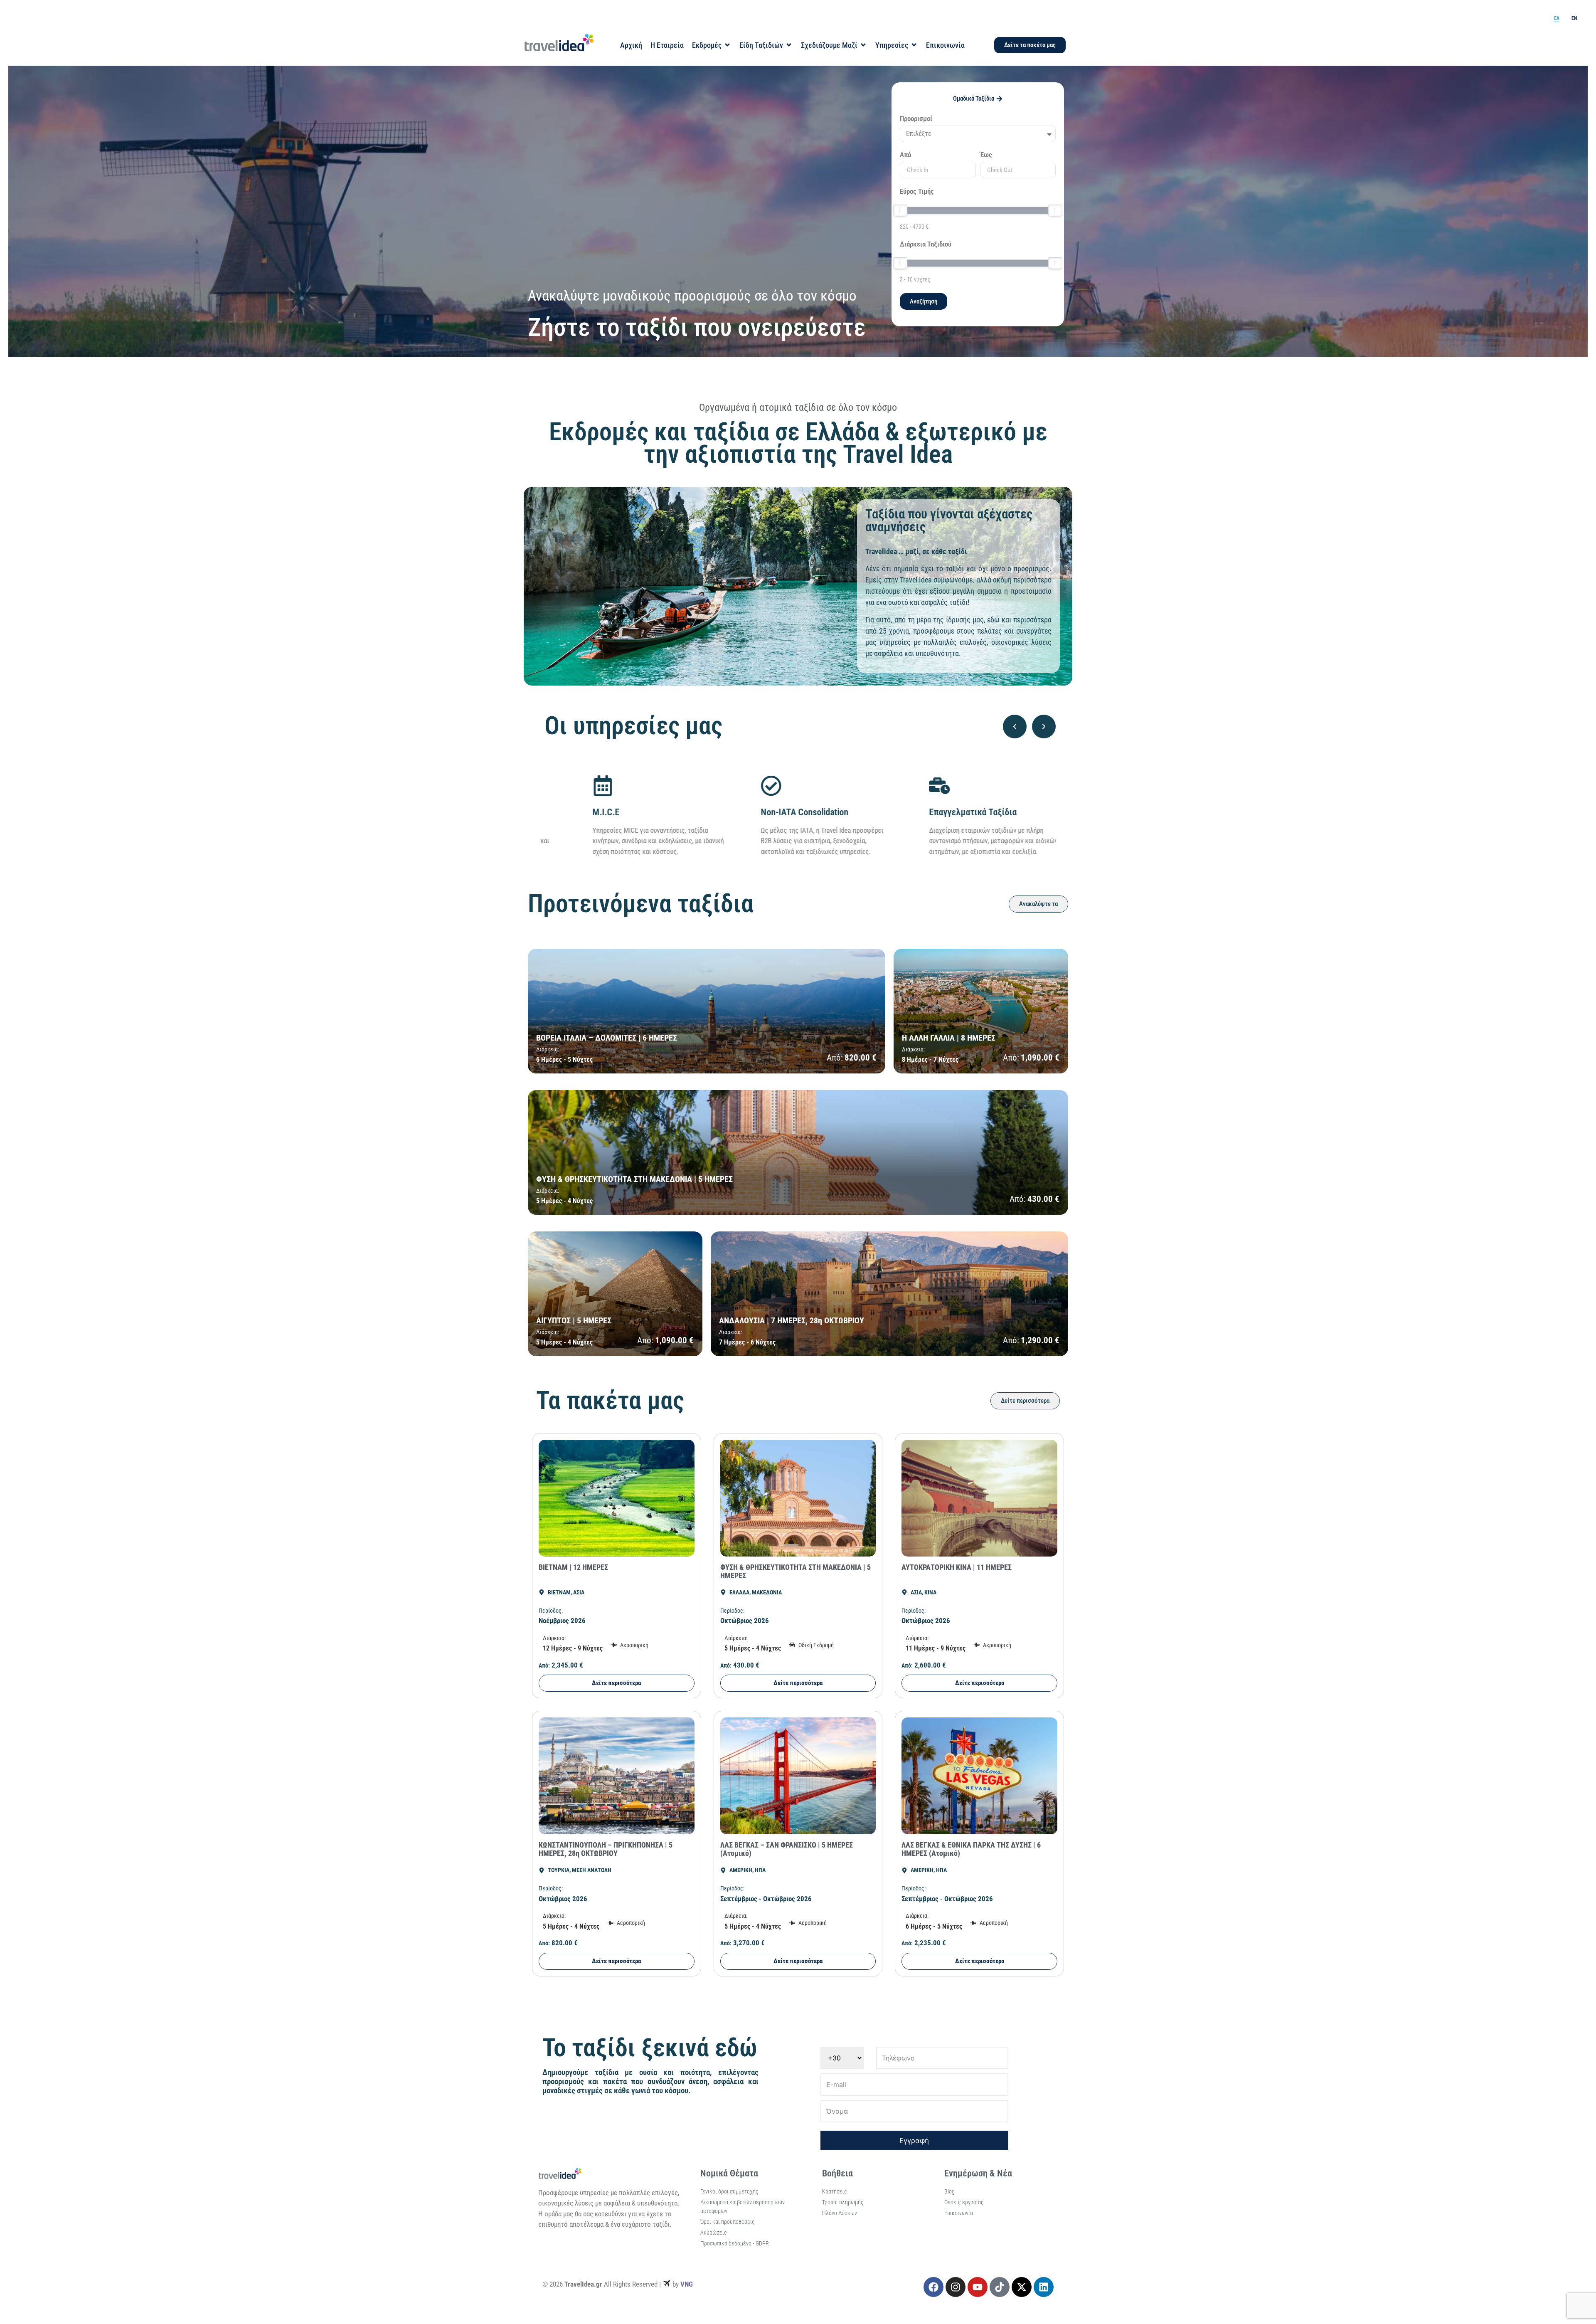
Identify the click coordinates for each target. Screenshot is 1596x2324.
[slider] (900, 210)
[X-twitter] (1022, 2287)
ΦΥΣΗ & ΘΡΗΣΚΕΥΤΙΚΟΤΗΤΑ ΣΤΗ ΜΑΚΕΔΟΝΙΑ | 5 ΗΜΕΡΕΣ (796, 1571)
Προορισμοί (916, 119)
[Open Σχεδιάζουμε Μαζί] (863, 45)
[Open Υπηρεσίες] (914, 45)
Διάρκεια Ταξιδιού (926, 244)
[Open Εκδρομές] (727, 45)
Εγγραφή (914, 2141)
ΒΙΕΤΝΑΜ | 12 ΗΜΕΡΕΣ (573, 1567)
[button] (1015, 727)
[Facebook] (933, 2287)
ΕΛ (1557, 18)
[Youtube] (978, 2287)
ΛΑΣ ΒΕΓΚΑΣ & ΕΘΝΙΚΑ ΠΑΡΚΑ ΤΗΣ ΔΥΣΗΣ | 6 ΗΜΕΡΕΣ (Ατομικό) (971, 1849)
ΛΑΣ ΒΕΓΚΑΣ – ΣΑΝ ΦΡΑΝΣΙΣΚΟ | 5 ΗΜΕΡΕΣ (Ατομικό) (787, 1849)
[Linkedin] (1044, 2287)
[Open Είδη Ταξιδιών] (789, 45)
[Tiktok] (1000, 2287)
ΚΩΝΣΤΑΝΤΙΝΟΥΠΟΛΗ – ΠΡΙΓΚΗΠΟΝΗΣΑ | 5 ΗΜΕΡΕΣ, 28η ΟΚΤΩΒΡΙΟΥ (606, 1849)
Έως (986, 155)
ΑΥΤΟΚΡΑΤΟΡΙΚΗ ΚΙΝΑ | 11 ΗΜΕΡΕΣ (957, 1567)
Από (905, 155)
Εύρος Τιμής (917, 192)
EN (1574, 18)
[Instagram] (956, 2287)
